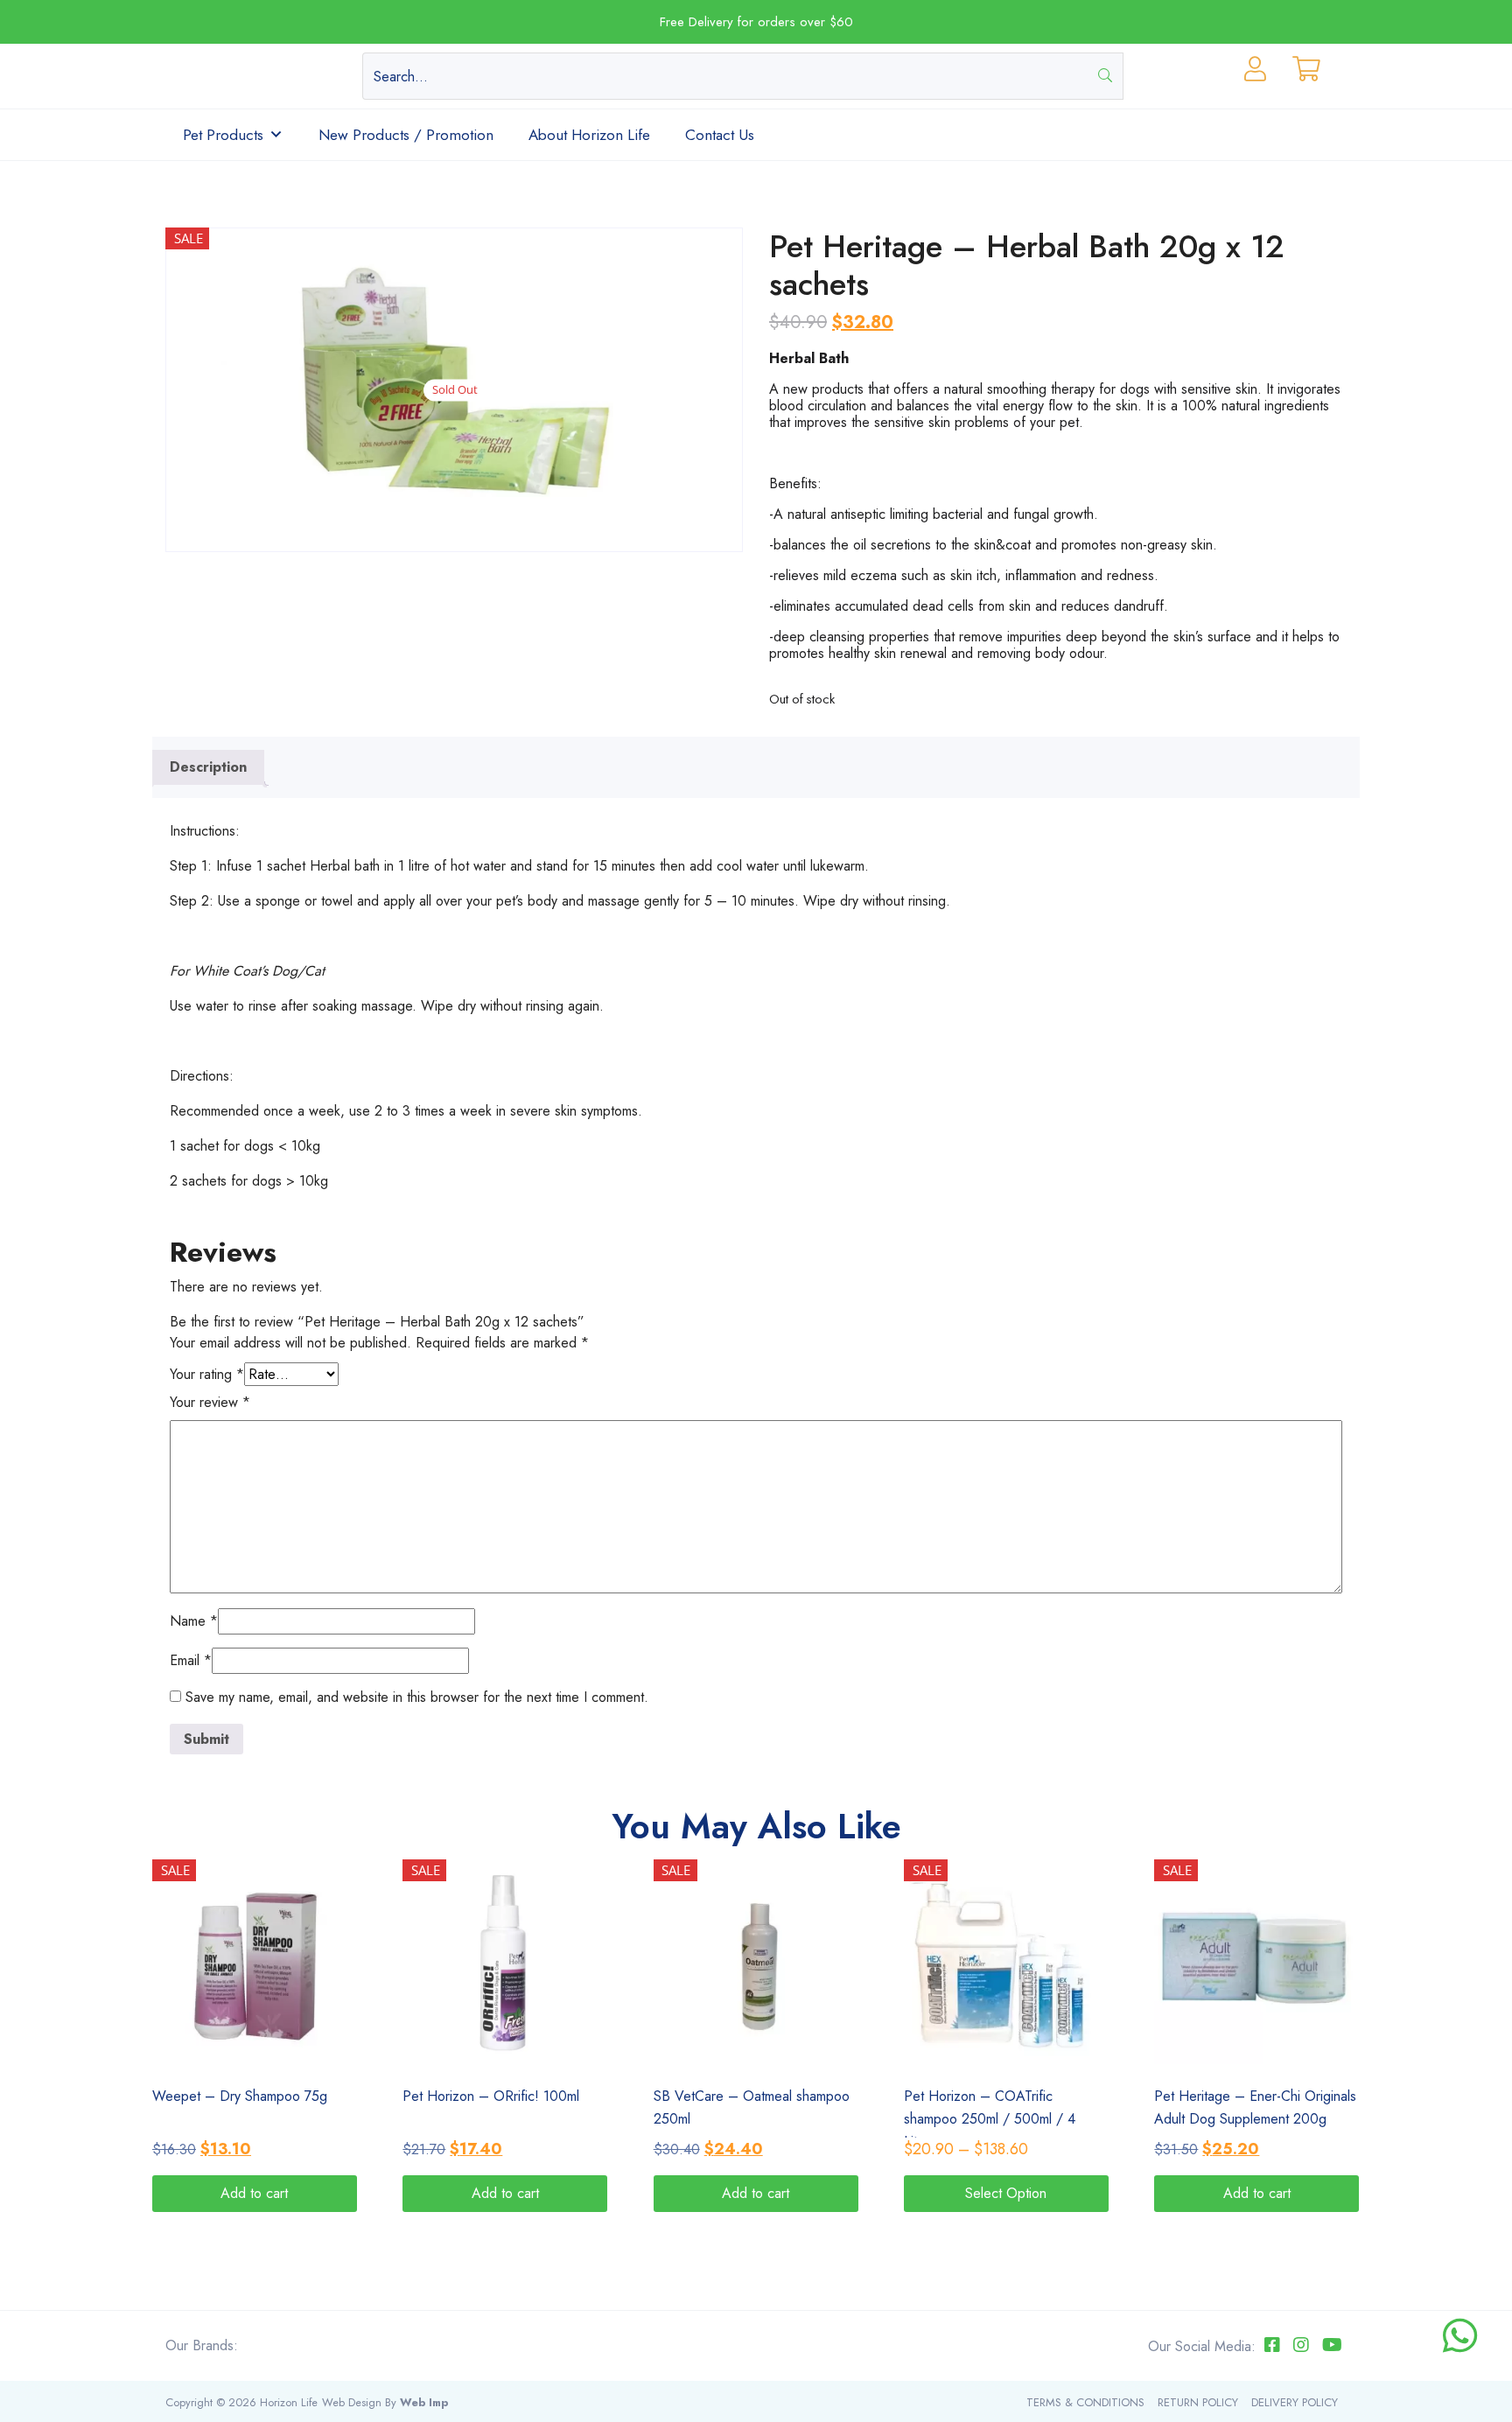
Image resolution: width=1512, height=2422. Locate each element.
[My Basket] (1306, 73)
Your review (210, 1402)
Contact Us (720, 135)
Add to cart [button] (254, 2193)
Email (191, 1660)
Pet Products (223, 135)
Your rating (207, 1374)
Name (194, 1621)
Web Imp (424, 2402)
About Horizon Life (589, 135)
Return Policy (1198, 2402)
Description (208, 767)
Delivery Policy (1295, 2402)
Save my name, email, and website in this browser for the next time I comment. (417, 1697)
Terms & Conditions (1085, 2402)
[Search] (1106, 76)
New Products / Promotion (406, 135)
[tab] (208, 767)
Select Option (1006, 2193)
